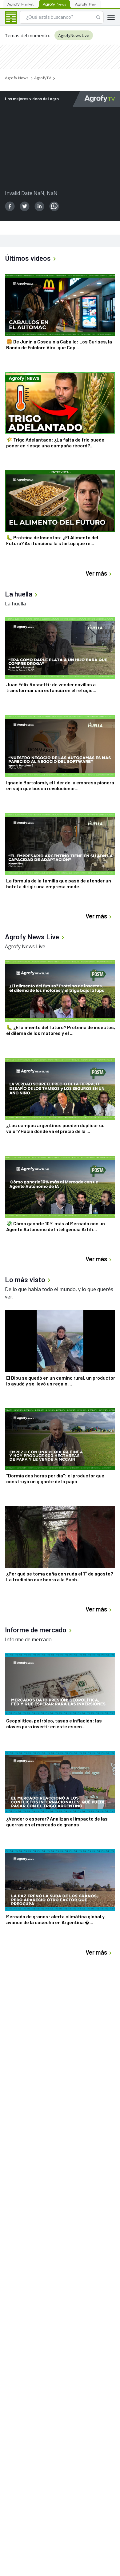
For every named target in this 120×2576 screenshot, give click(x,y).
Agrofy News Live (25, 946)
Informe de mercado (28, 1639)
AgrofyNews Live (74, 35)
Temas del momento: (27, 35)
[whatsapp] (54, 206)
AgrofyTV (43, 78)
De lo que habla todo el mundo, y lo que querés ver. (59, 1293)
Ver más (96, 573)
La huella (15, 604)
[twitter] (25, 206)
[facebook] (10, 206)
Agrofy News (17, 78)
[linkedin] (39, 206)
